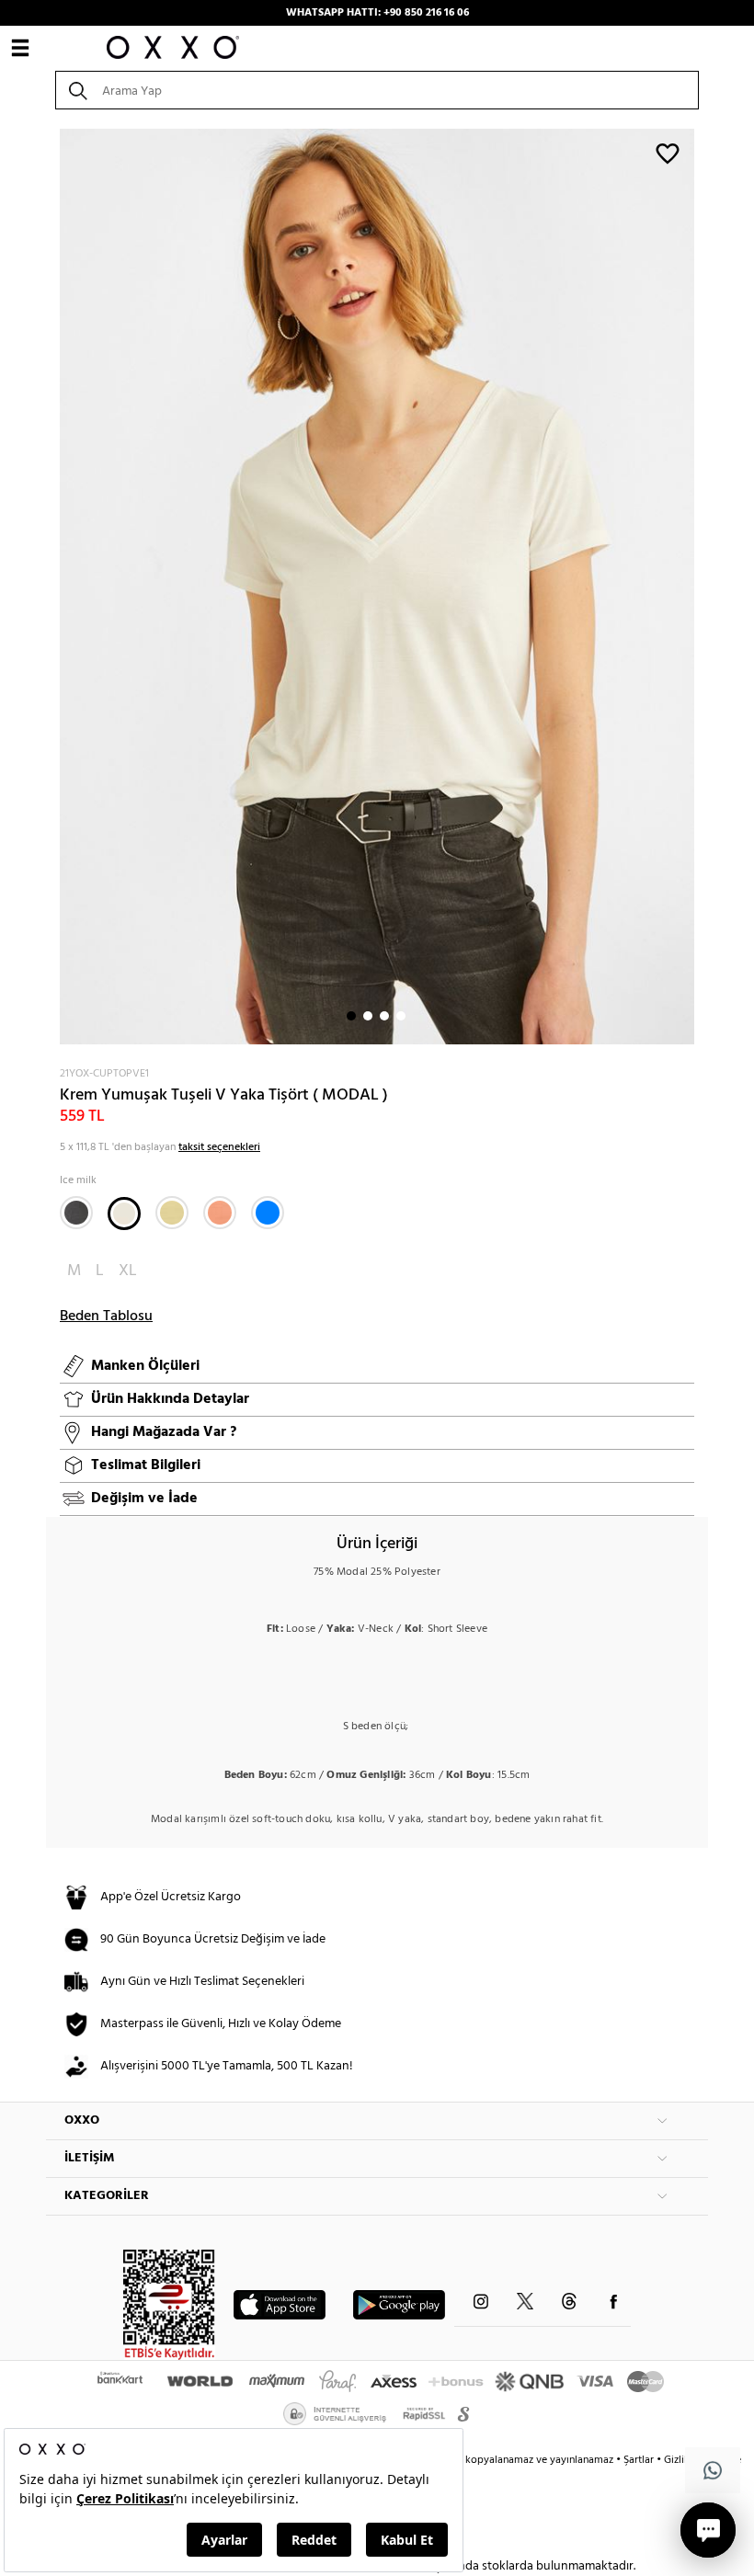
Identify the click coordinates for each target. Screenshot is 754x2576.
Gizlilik (681, 2460)
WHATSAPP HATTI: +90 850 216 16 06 (377, 13)
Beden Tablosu (106, 1316)
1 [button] (351, 1016)
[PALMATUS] (220, 1213)
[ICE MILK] (124, 1214)
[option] (377, 587)
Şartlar (640, 2460)
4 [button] (401, 1016)
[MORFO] (268, 1213)
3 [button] (384, 1016)
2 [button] (368, 1016)
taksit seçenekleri (219, 1147)
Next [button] (55, 587)
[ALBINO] (172, 1213)
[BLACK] (76, 1213)
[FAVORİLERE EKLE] (668, 153)
